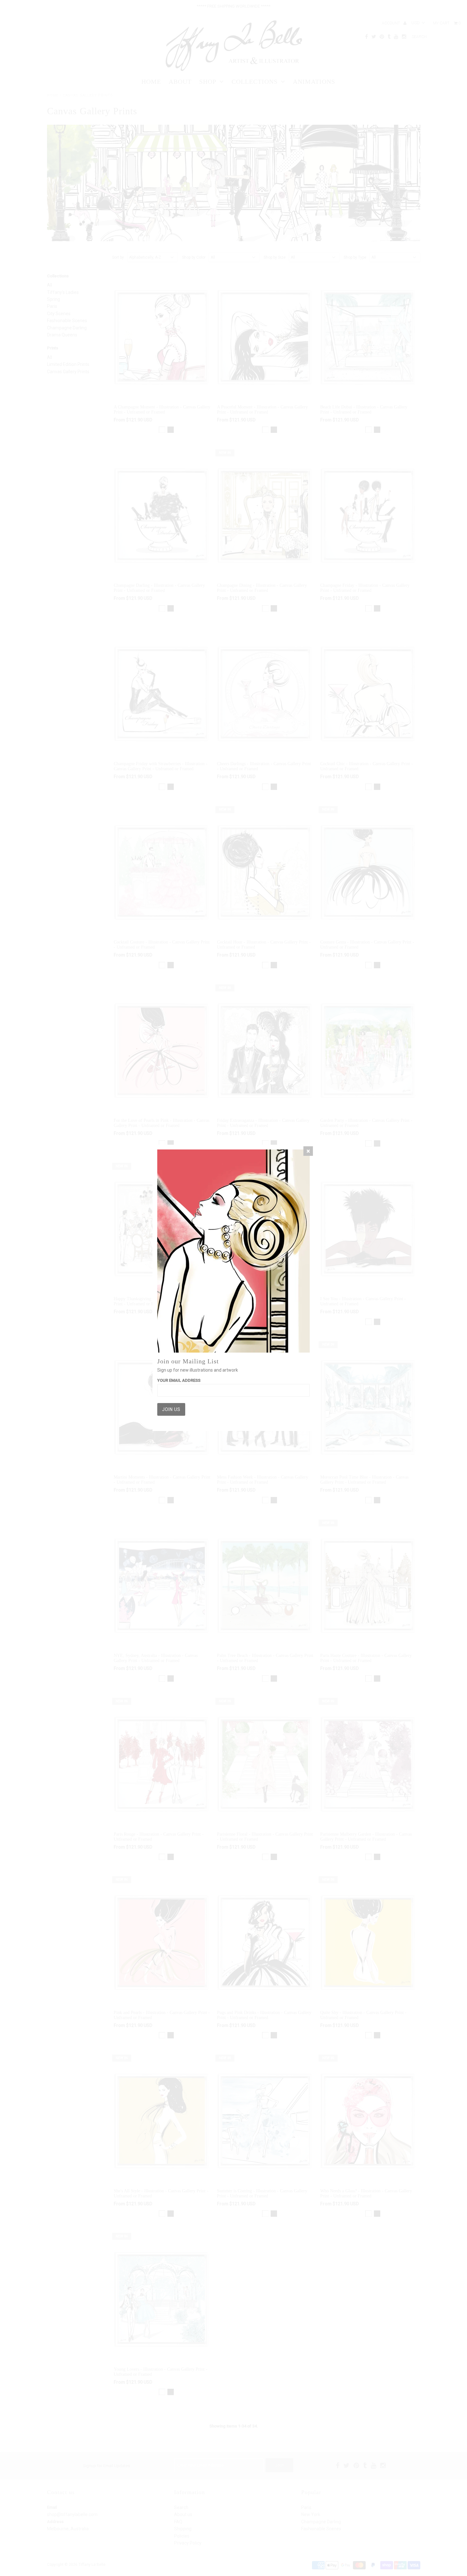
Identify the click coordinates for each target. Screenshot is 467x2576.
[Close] (308, 1151)
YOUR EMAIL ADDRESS (179, 1380)
